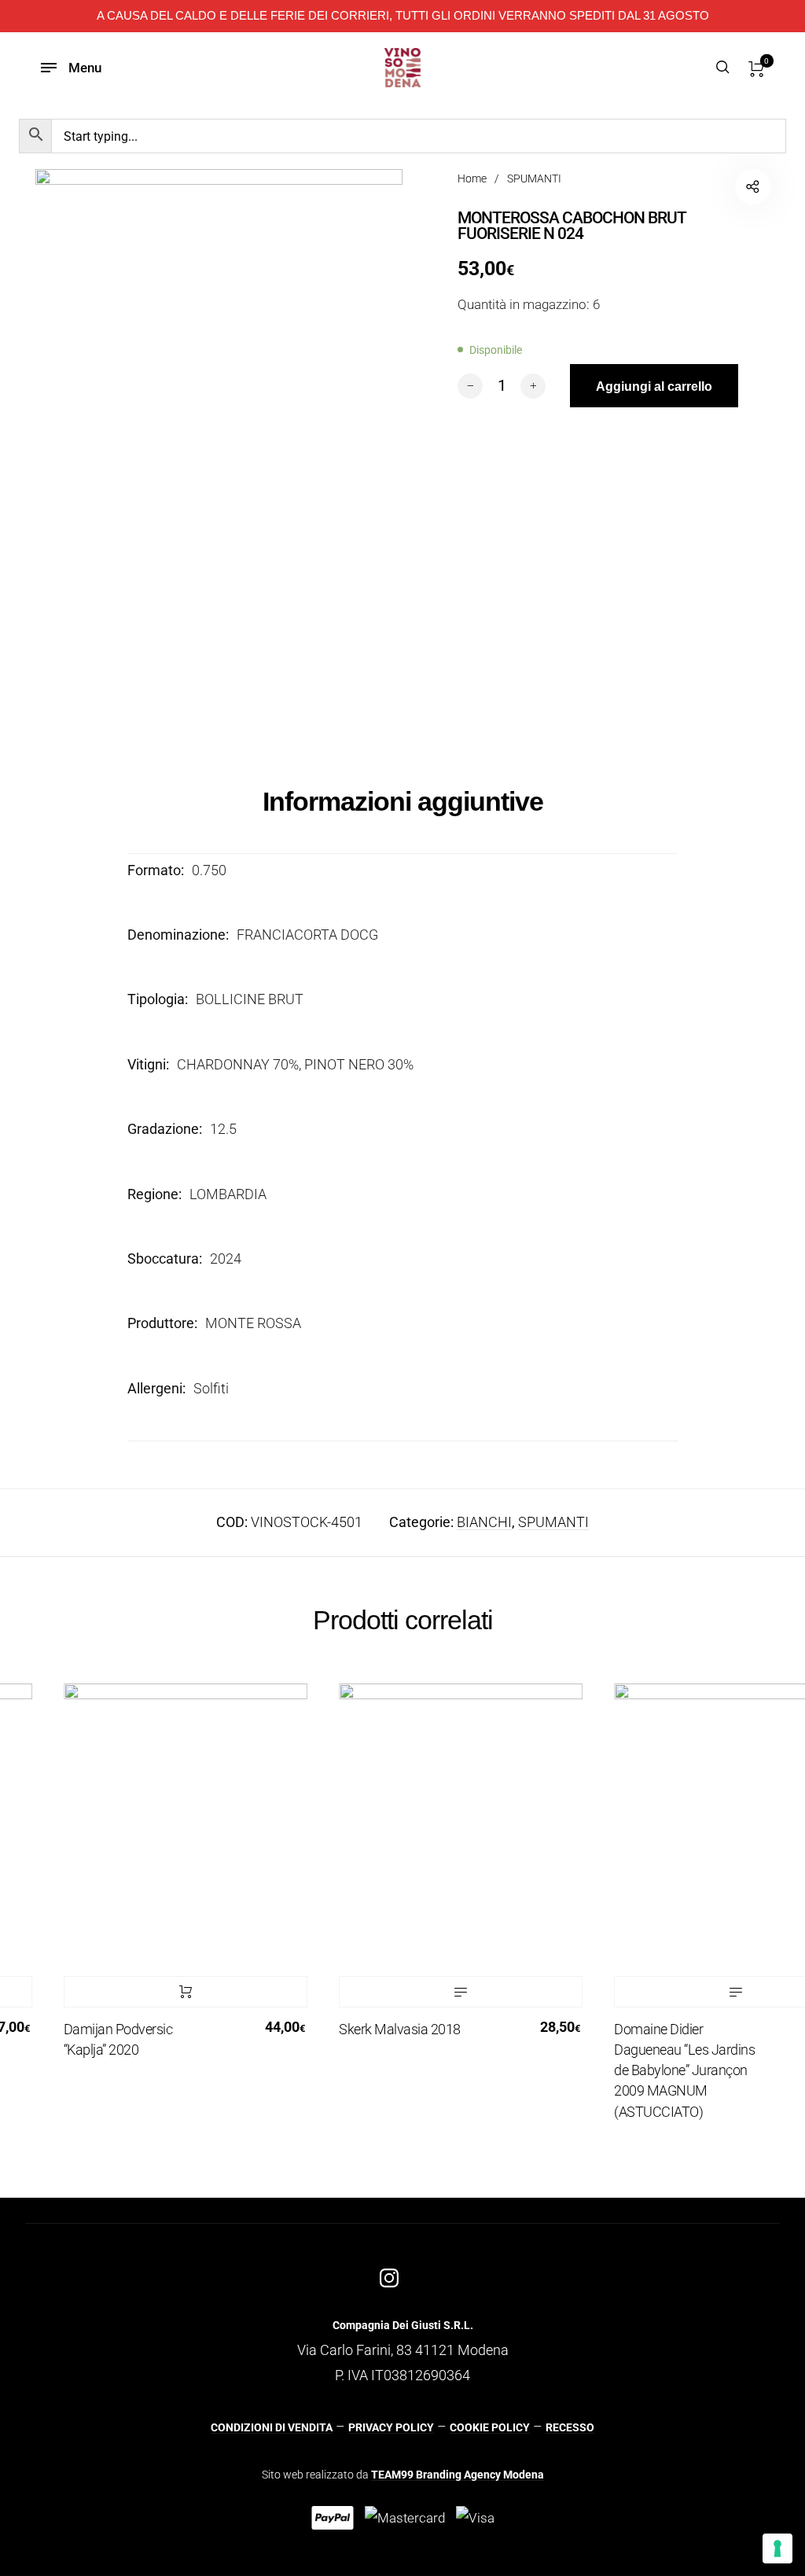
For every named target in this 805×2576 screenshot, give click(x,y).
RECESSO (570, 2427)
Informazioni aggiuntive (403, 801)
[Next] (770, 1912)
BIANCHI (484, 1522)
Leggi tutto (442, 1992)
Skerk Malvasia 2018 (381, 2029)
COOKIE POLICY (490, 2427)
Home (472, 178)
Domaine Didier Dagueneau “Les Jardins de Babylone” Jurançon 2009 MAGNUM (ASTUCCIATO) (665, 2070)
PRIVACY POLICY (391, 2427)
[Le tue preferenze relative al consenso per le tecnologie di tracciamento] (777, 2548)
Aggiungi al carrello (167, 1992)
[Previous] (35, 1912)
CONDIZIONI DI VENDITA (272, 2427)
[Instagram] (389, 2278)
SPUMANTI (534, 178)
